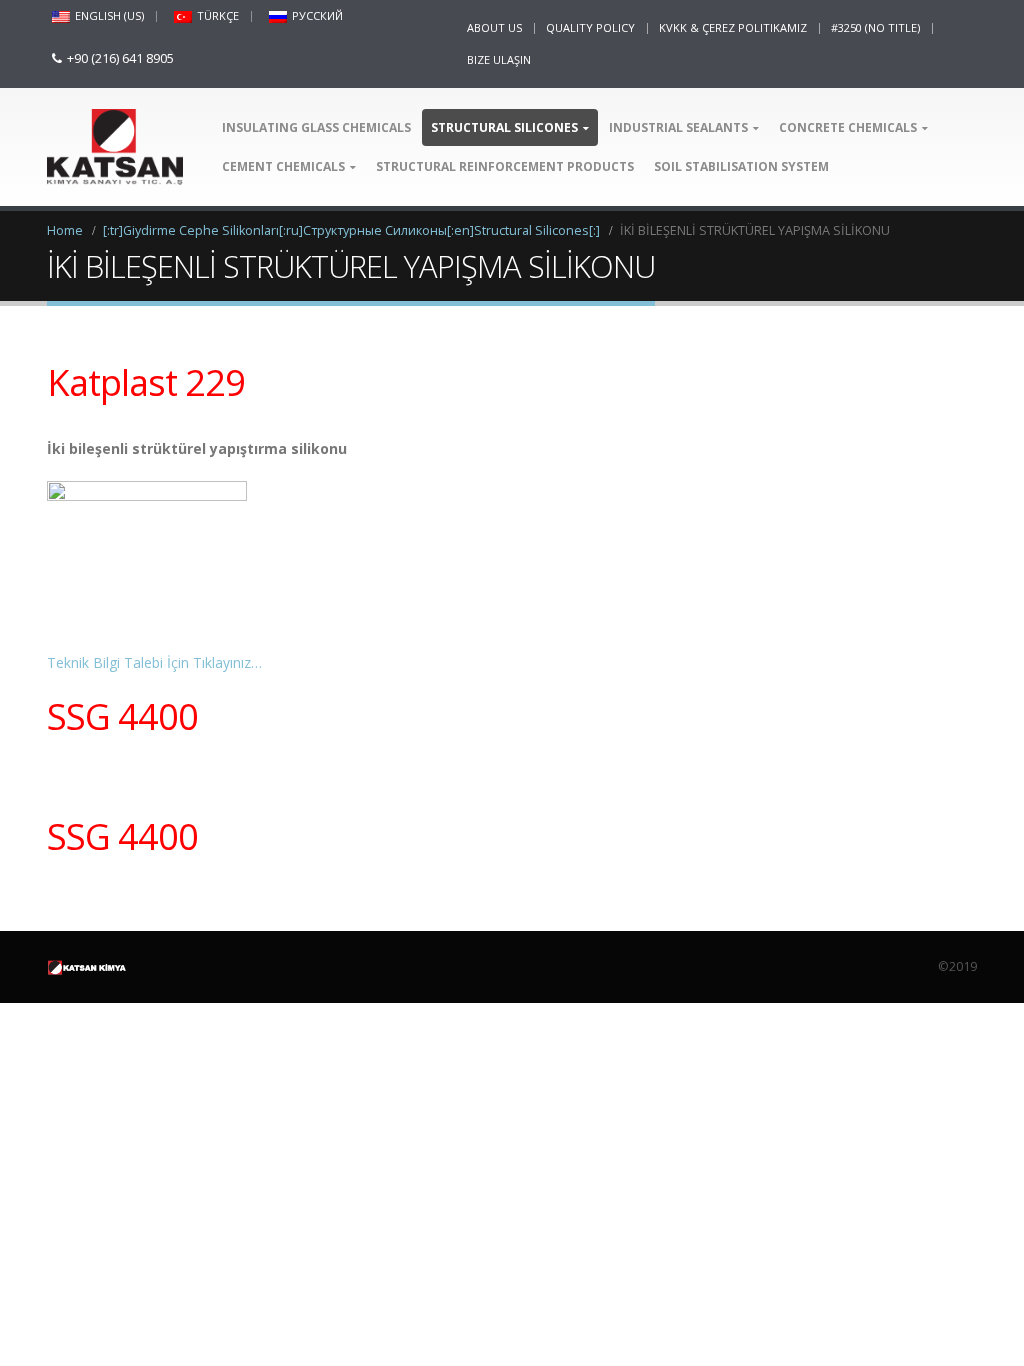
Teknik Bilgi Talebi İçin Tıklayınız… (154, 662)
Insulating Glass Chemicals (316, 127)
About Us (494, 27)
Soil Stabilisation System (741, 166)
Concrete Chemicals (848, 127)
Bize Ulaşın (499, 59)
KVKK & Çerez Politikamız (733, 27)
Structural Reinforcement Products (505, 166)
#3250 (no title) (875, 27)
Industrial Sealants (678, 127)
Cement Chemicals (283, 166)
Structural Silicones (504, 127)
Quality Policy (590, 27)
